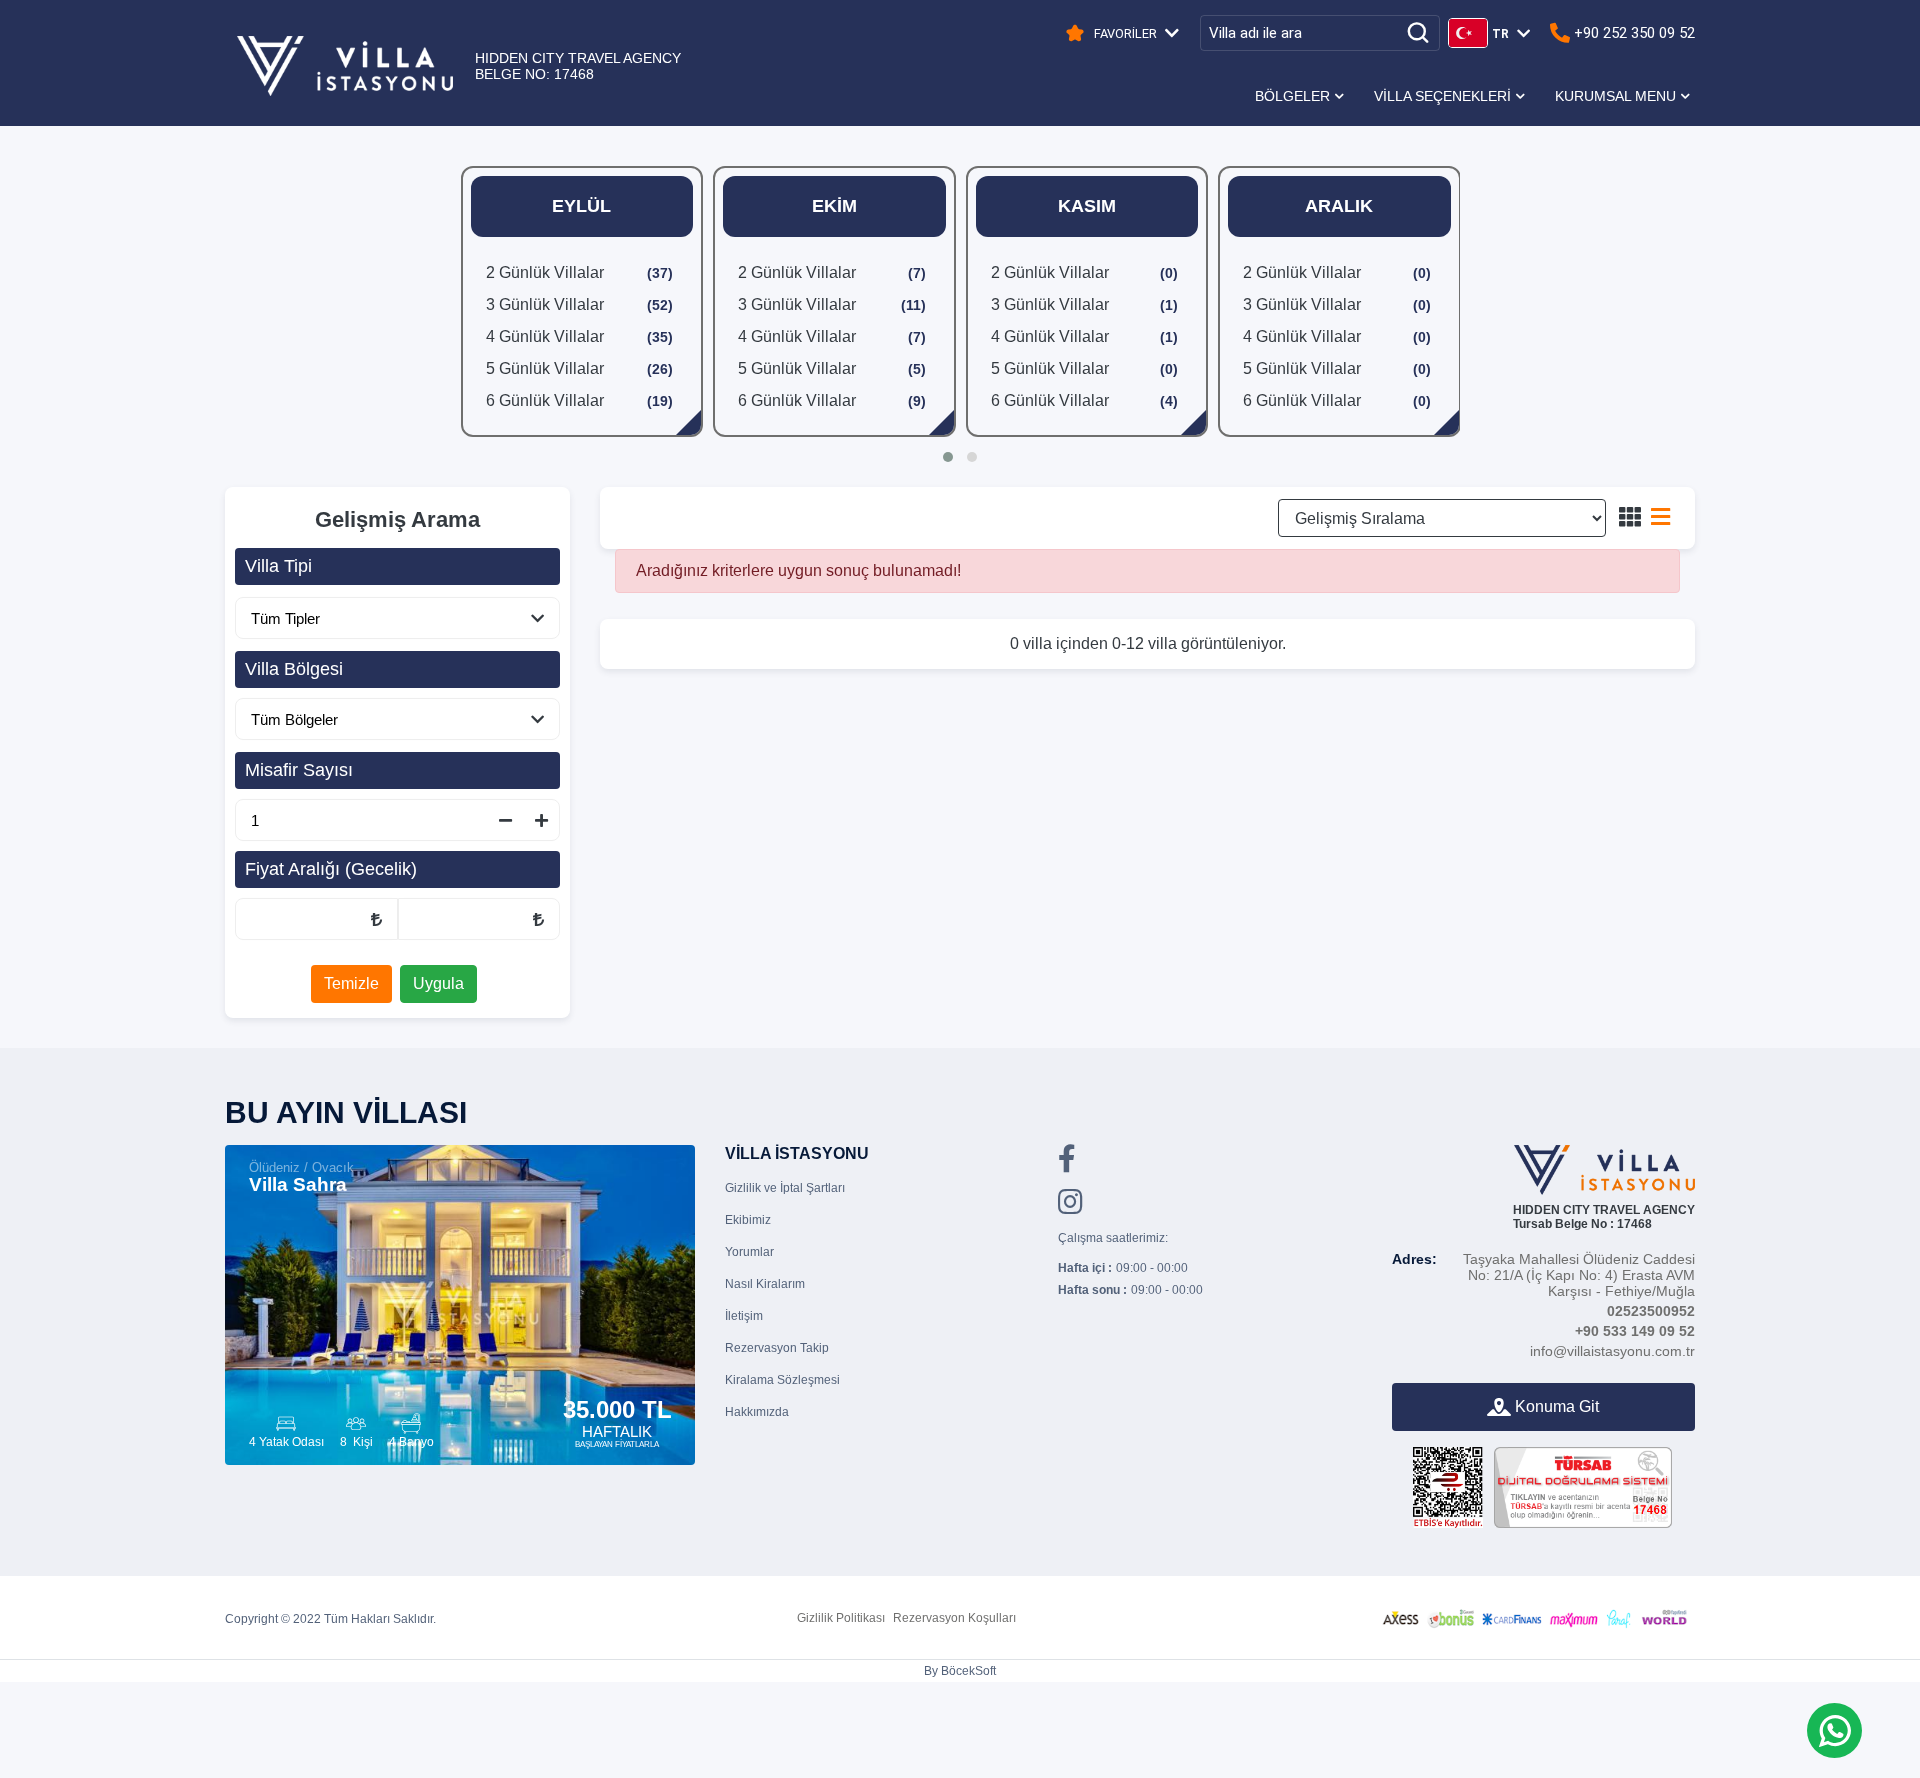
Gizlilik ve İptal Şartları (785, 1188)
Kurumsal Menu (1615, 96)
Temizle (351, 983)
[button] (948, 457)
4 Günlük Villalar (580, 336)
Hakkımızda (757, 1412)
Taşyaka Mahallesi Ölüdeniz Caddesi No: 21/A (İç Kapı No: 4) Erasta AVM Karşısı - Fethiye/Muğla (1543, 1275)
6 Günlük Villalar (580, 400)
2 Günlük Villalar (580, 272)
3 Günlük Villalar (580, 304)
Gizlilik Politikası (841, 1618)
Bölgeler (1292, 96)
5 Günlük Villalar (580, 368)
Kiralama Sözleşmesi (782, 1380)
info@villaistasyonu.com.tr (1612, 1351)
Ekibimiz (748, 1220)
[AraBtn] (1417, 33)
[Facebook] (1067, 1165)
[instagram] (1070, 1208)
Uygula (438, 983)
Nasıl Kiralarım (765, 1284)
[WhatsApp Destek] (1834, 1730)
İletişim (744, 1316)
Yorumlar (749, 1252)
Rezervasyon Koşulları (954, 1618)
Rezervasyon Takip (777, 1348)
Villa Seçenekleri (1442, 96)
